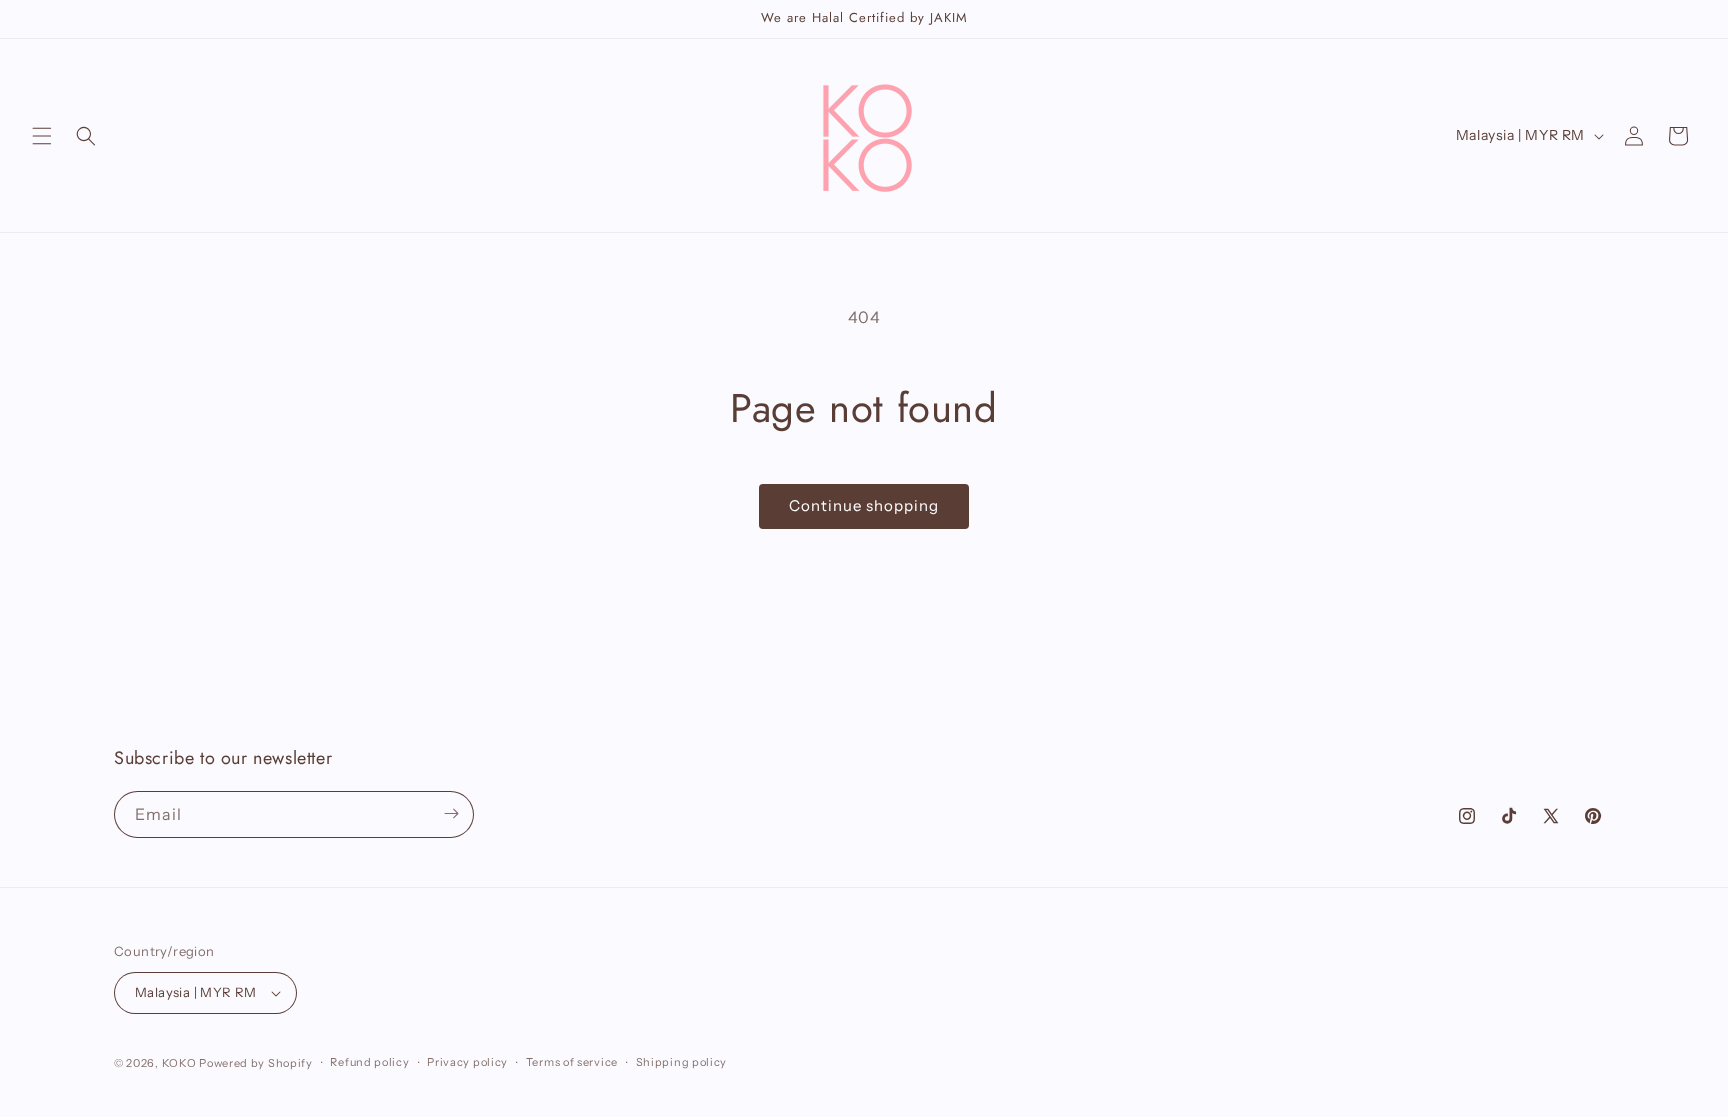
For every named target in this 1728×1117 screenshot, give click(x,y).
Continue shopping (864, 505)
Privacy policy (467, 1062)
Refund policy (369, 1062)
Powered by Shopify (256, 1063)
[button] (42, 136)
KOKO (179, 1063)
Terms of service (572, 1062)
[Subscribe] (451, 813)
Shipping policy (682, 1062)
